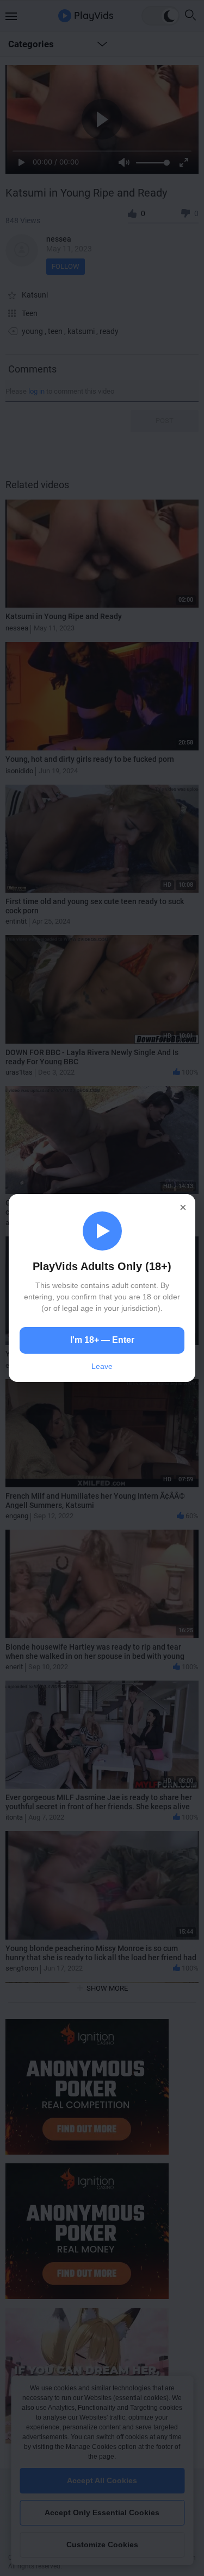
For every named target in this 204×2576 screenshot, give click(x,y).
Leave (102, 1366)
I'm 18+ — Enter (102, 1340)
